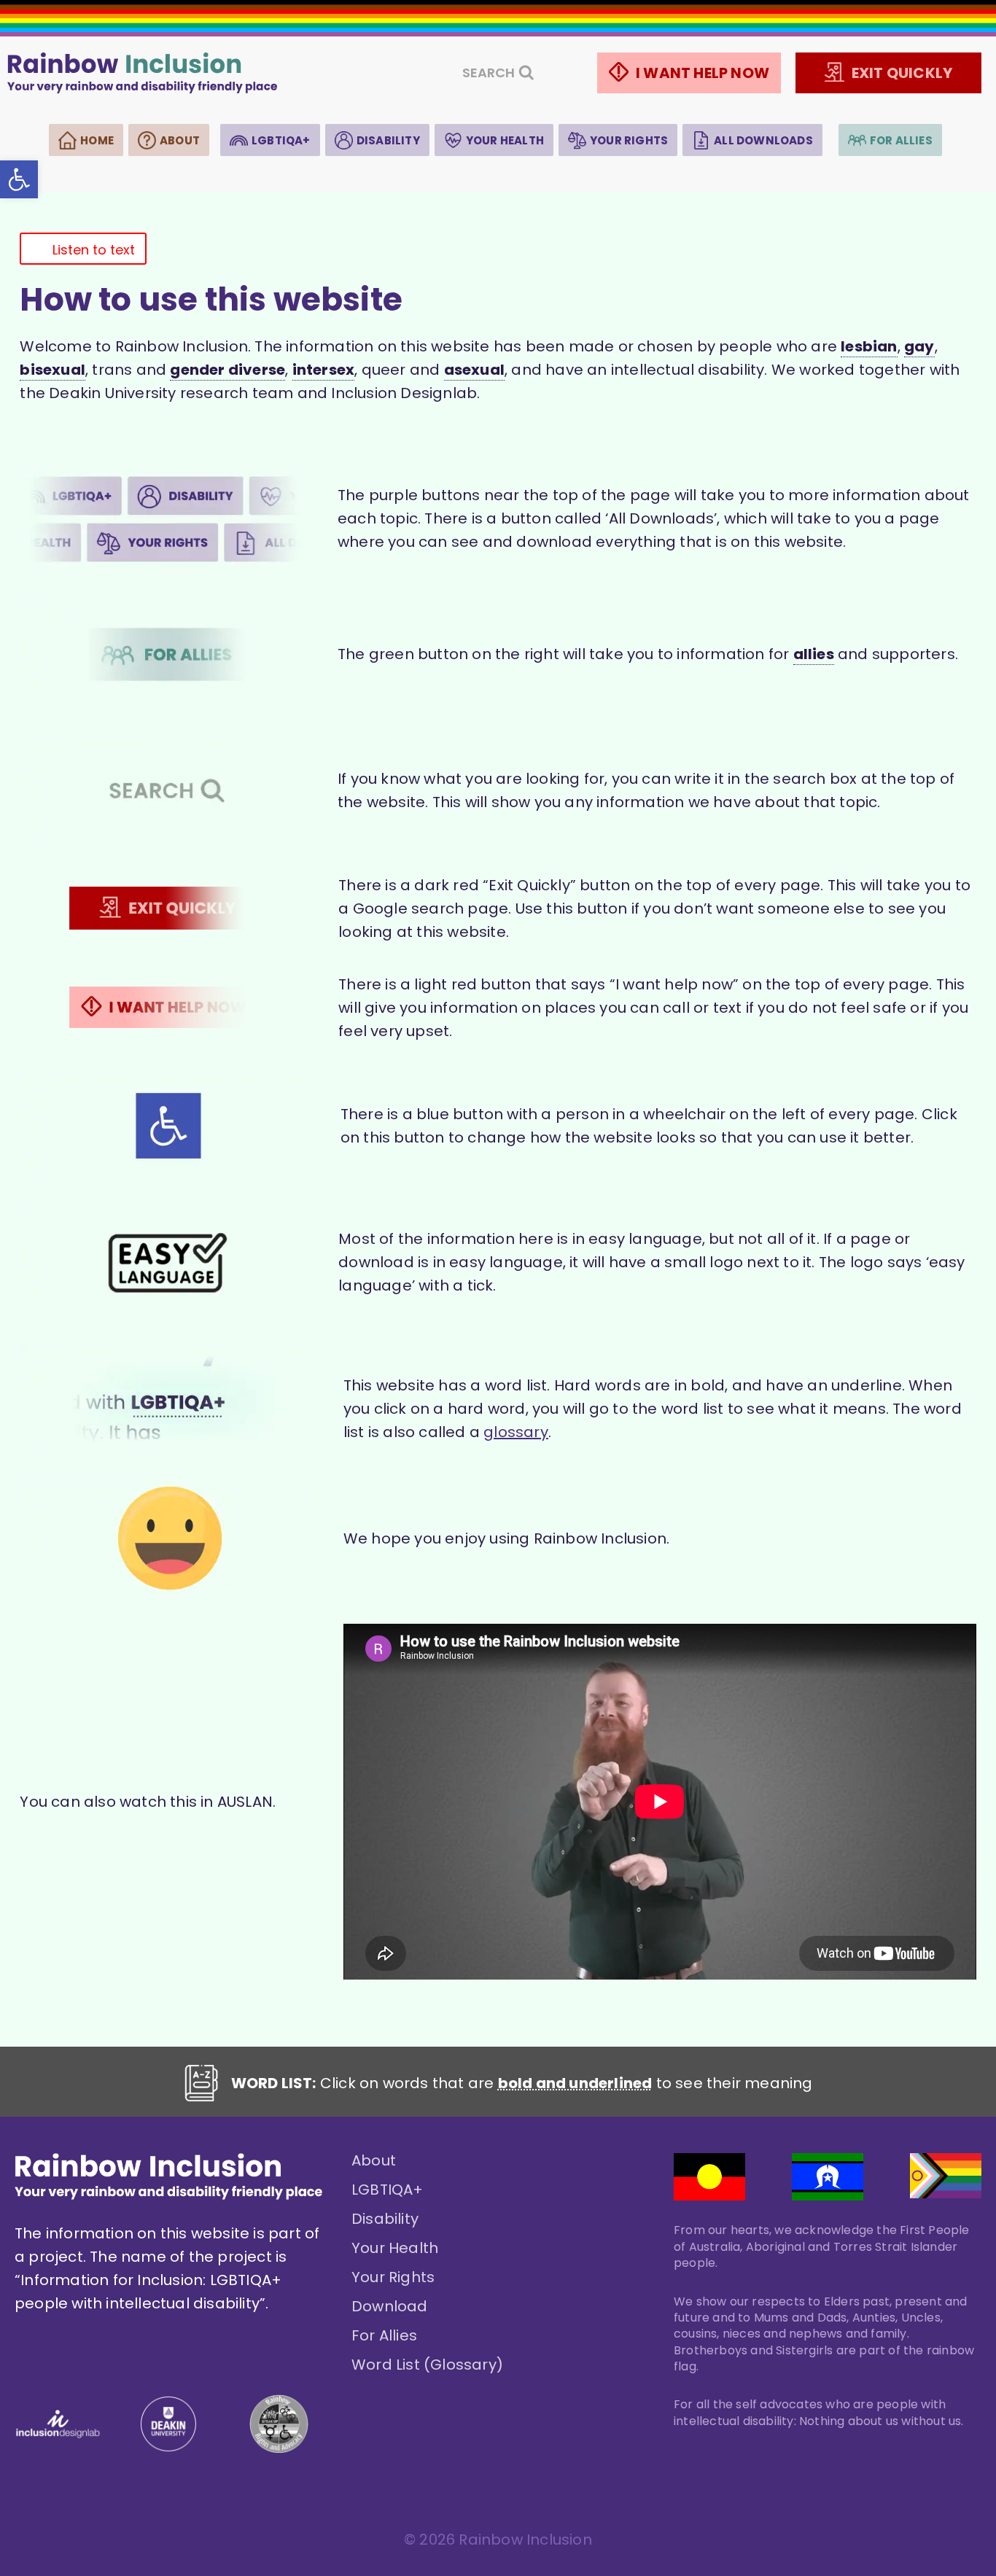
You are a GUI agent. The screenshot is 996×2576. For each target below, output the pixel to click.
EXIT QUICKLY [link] (902, 73)
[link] (19, 179)
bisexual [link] (52, 370)
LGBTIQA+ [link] (281, 140)
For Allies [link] (901, 140)
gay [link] (919, 346)
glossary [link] (516, 1432)
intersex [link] (324, 370)
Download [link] (390, 2306)
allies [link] (814, 654)
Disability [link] (388, 140)
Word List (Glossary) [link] (427, 2365)
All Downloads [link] (763, 140)
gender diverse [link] (227, 370)
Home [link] (97, 140)
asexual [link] (474, 370)
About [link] (180, 140)
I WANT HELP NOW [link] (703, 73)
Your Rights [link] (629, 140)
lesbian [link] (869, 346)
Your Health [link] (505, 140)
